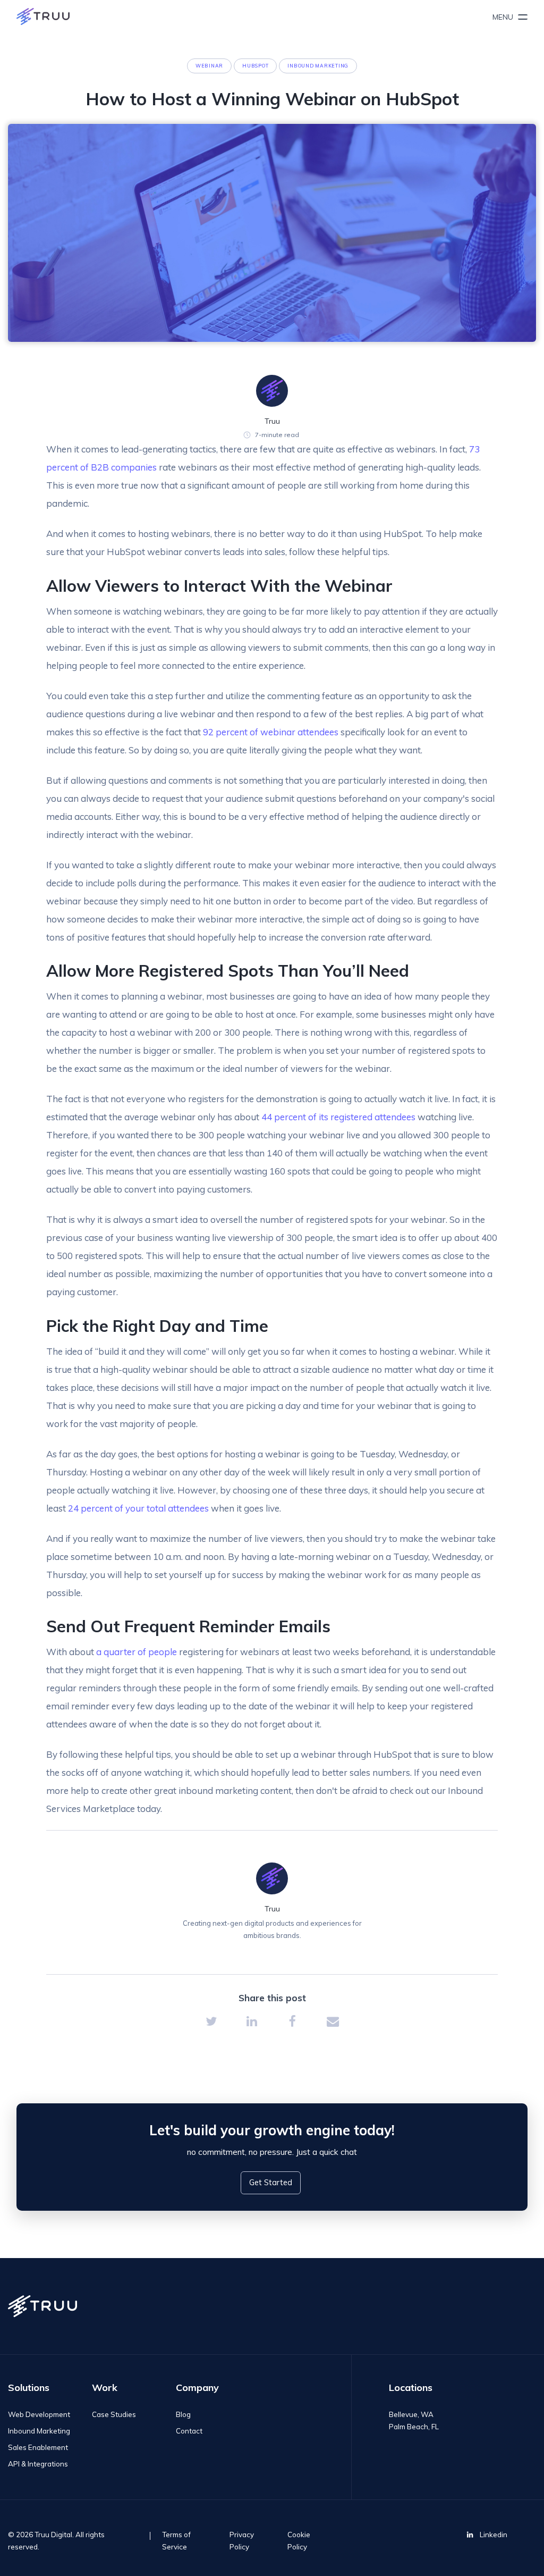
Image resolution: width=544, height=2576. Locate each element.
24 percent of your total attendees (138, 1508)
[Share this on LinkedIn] (252, 2021)
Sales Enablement (38, 2447)
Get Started (271, 2182)
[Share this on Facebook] (292, 2021)
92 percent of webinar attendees (271, 732)
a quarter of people (137, 1652)
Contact (189, 2431)
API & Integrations (38, 2464)
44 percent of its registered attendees (338, 1117)
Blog (183, 2414)
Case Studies (114, 2414)
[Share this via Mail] (333, 2021)
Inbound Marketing (39, 2431)
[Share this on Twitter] (211, 2021)
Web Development (39, 2414)
